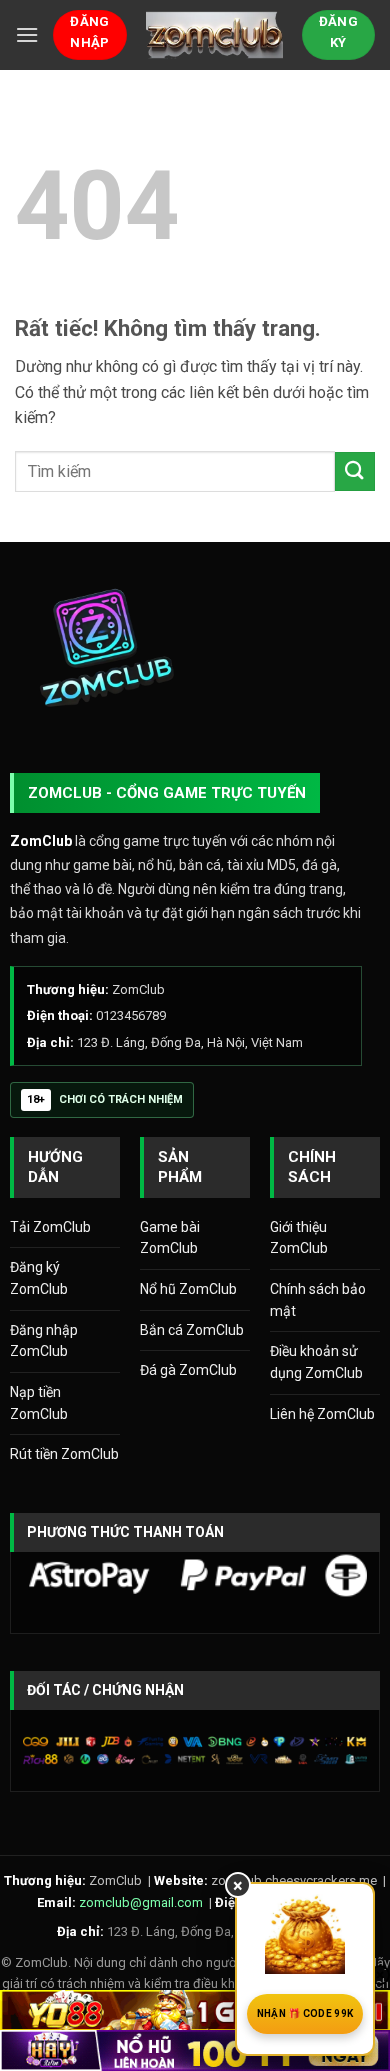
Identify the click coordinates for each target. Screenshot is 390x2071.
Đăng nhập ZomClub (44, 1341)
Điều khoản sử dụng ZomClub (316, 1362)
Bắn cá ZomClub (192, 1330)
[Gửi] (355, 471)
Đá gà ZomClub (188, 1370)
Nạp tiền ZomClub (39, 1403)
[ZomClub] (214, 35)
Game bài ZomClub (170, 1238)
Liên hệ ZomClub (322, 1414)
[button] (27, 34)
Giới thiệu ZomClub (299, 1238)
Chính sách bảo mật (318, 1300)
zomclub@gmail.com (141, 1902)
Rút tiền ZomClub (64, 1454)
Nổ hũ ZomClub (188, 1289)
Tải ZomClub (50, 1227)
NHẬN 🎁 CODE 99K (305, 2013)
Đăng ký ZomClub (39, 1278)
